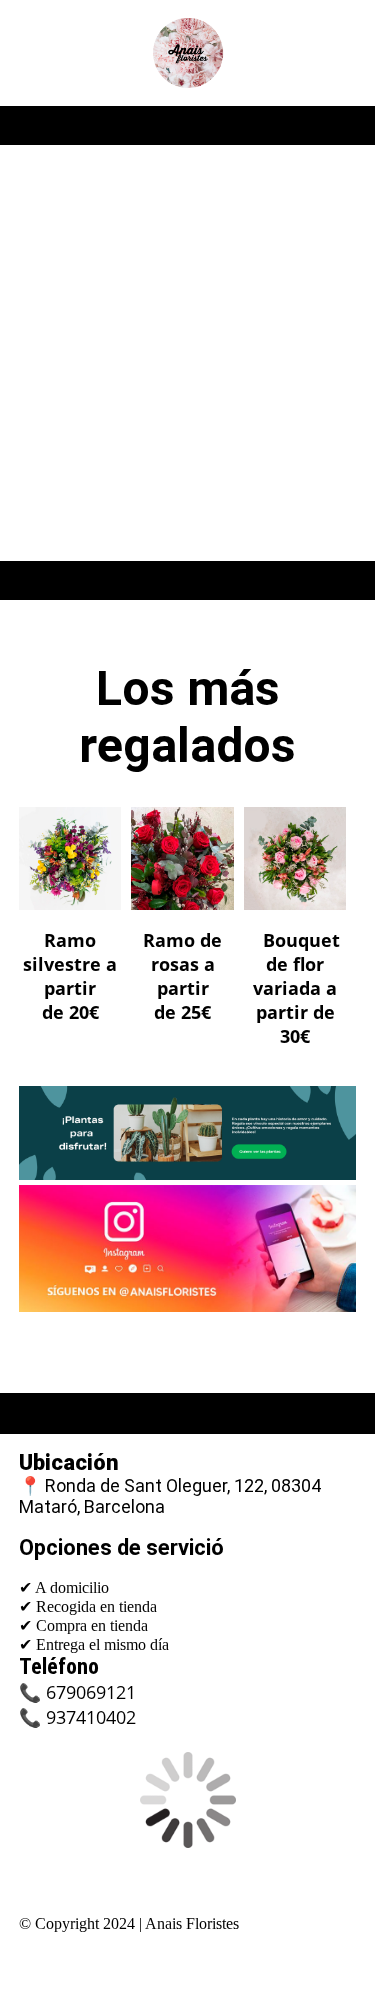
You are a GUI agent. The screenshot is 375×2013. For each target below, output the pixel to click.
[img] (187, 53)
